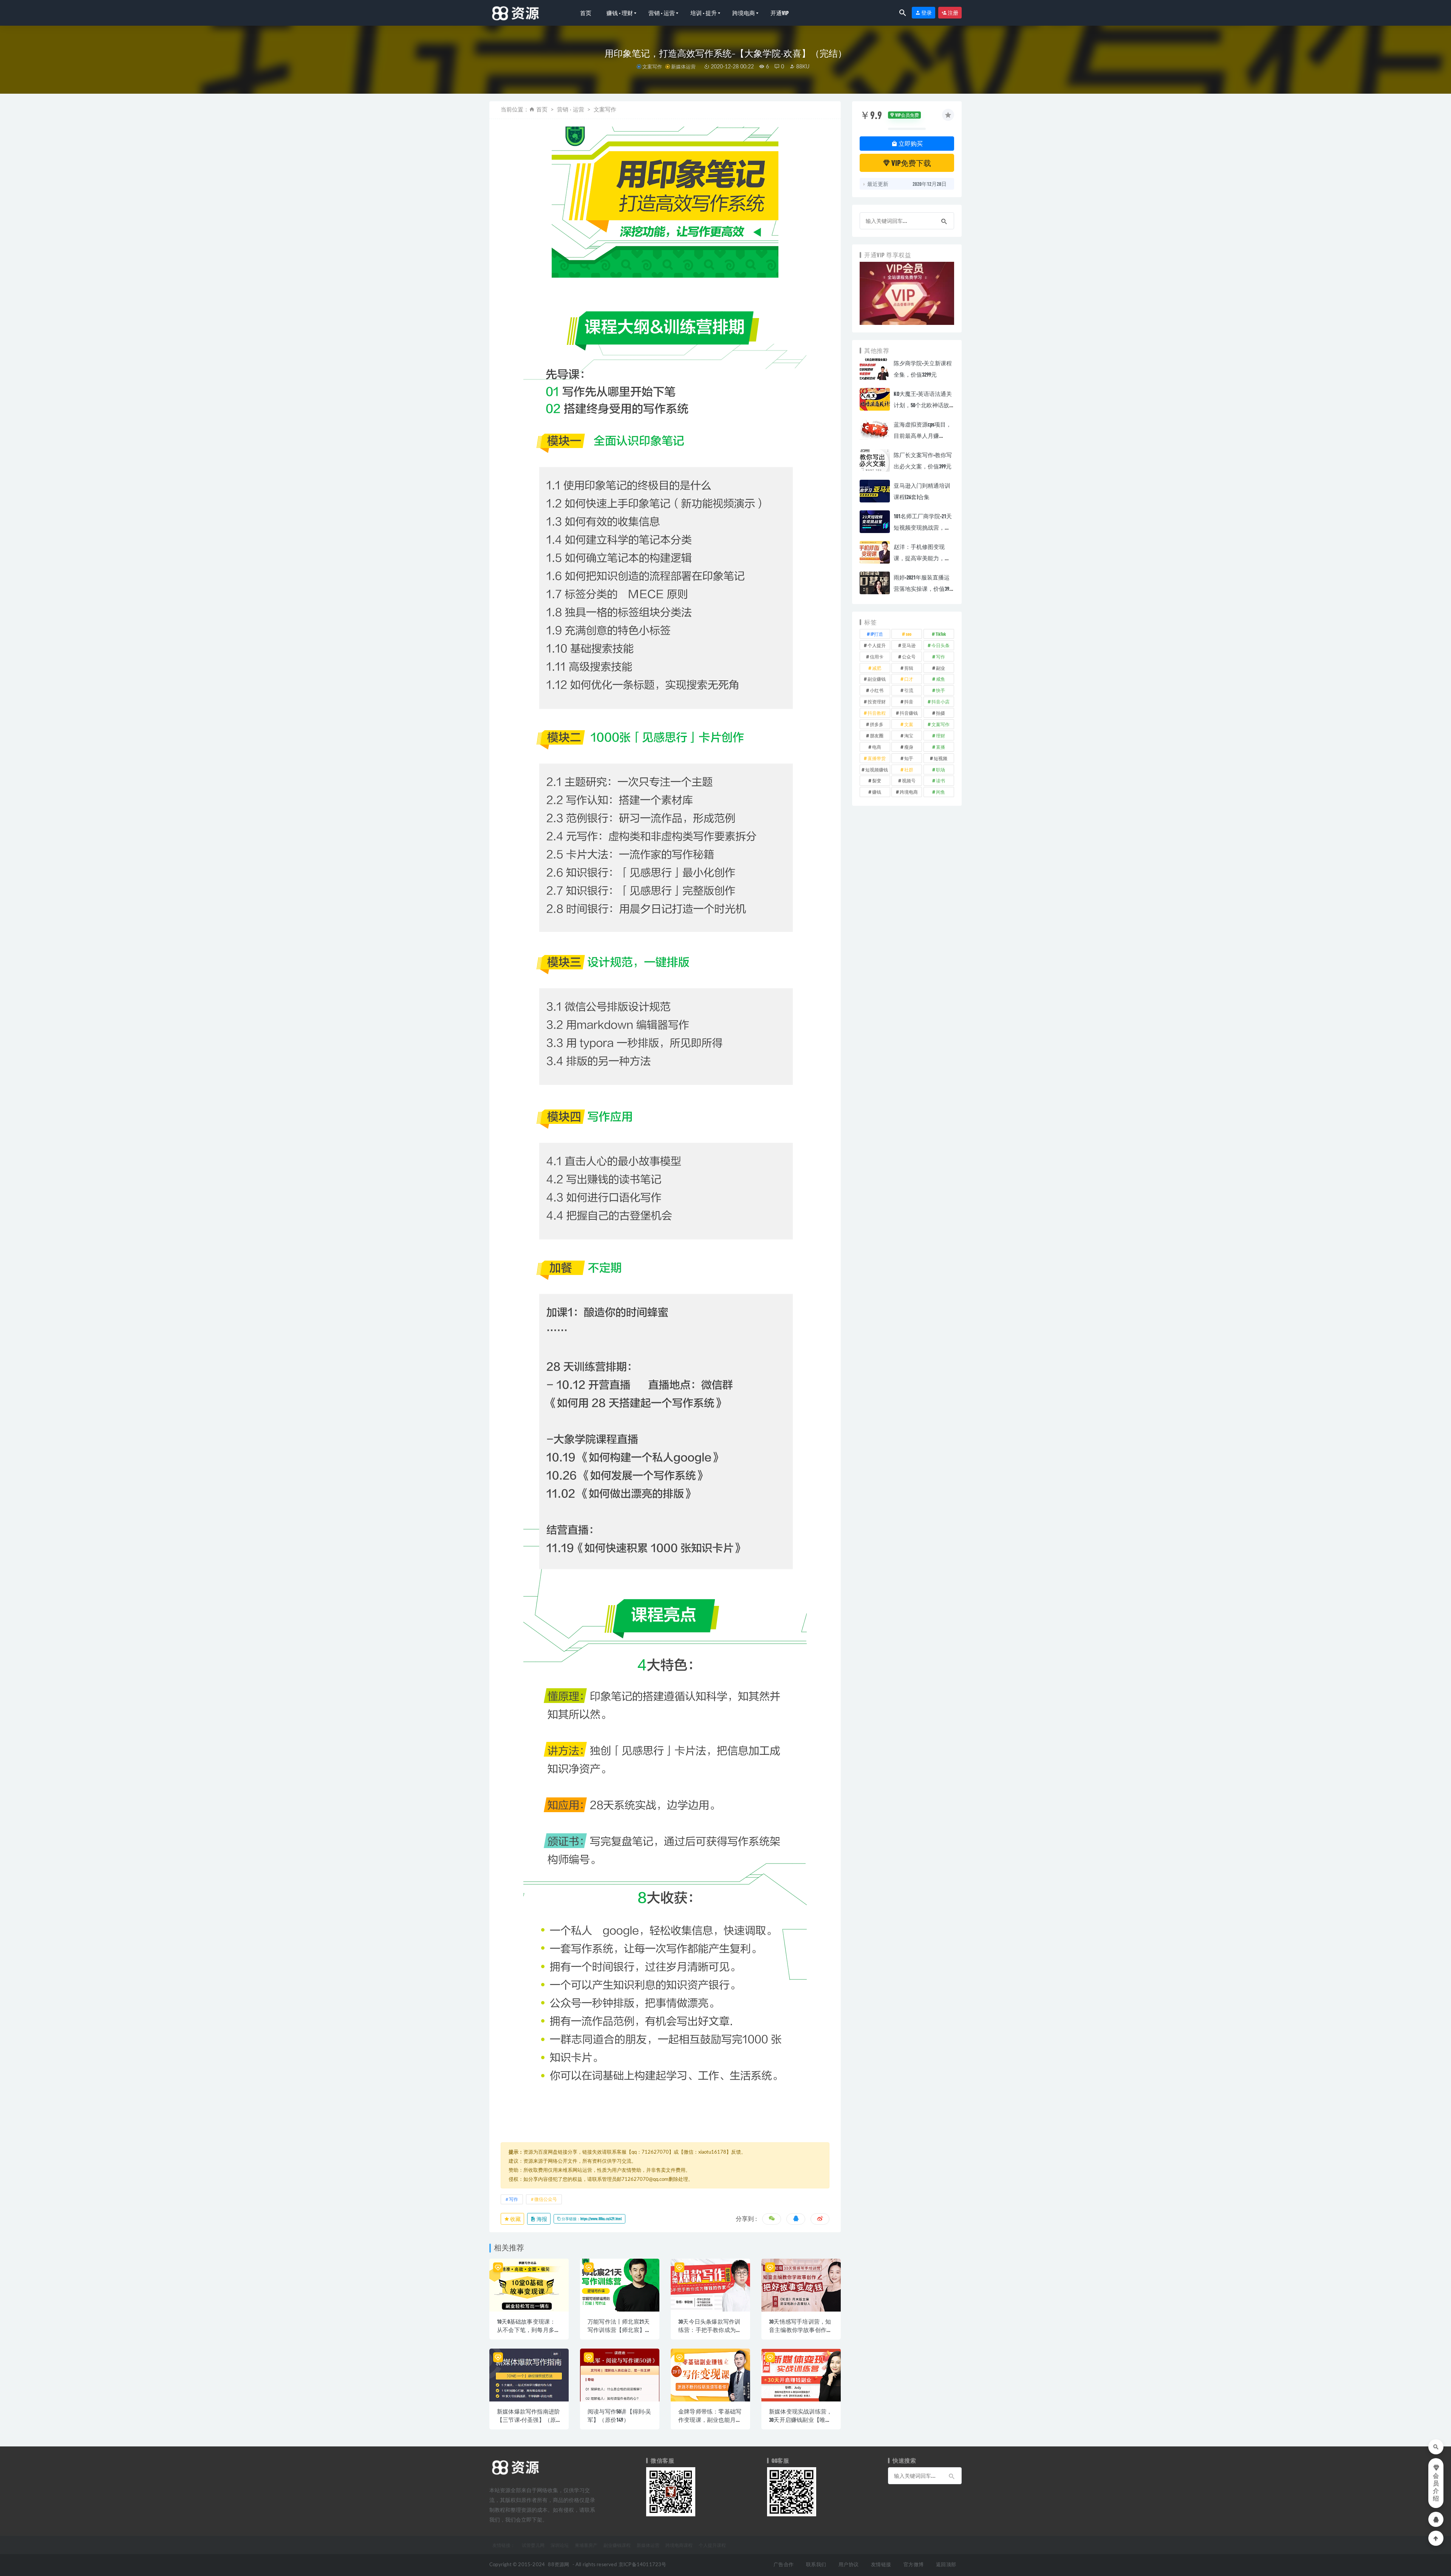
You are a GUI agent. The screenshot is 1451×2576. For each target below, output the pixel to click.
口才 (909, 679)
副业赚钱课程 (617, 2545)
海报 (541, 2219)
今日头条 (941, 645)
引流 (909, 690)
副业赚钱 (877, 679)
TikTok (941, 634)
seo (909, 634)
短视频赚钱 (877, 770)
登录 (926, 13)
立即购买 (910, 143)
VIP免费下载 (911, 163)
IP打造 (877, 634)
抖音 (909, 702)
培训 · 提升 (704, 13)
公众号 (909, 657)
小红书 (877, 690)
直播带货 (877, 758)
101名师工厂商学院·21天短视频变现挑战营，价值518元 (923, 527)
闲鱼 (941, 792)
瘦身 (909, 747)
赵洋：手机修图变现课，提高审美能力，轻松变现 (922, 558)
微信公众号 (546, 2199)
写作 (514, 2199)
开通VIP (780, 13)
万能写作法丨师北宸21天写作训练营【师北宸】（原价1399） (619, 2330)
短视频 (941, 758)
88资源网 (558, 2565)
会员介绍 (1436, 2487)
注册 (953, 13)
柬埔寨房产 (586, 2545)
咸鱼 (941, 679)
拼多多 (877, 724)
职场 (941, 770)
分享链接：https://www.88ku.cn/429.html (591, 2219)
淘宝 (909, 736)
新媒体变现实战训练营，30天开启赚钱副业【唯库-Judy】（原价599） (801, 2420)
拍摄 (941, 713)
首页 (586, 13)
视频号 (909, 780)
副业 (941, 668)
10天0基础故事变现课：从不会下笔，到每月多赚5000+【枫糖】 (528, 2330)
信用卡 (877, 657)
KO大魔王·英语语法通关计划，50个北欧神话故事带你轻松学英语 (923, 405)
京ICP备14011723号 (643, 2565)
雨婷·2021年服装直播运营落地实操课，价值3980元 (924, 589)
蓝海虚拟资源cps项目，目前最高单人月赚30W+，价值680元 (923, 436)
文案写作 (652, 66)
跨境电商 (744, 13)
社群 (909, 770)
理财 (941, 736)
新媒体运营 (683, 66)
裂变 (877, 780)
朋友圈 (877, 736)
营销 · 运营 (662, 13)
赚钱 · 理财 (620, 13)
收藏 (515, 2219)
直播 (941, 747)
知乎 (909, 758)
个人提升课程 (712, 2545)
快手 (941, 690)
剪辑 (909, 668)
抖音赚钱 (909, 713)
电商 (877, 747)
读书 (941, 780)
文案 (909, 724)
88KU (802, 67)
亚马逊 (909, 645)
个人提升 (877, 645)
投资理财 (877, 702)
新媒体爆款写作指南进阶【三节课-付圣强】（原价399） (528, 2420)
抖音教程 (877, 713)
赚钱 (877, 792)
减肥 (877, 668)
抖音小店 (941, 702)
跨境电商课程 (679, 2545)
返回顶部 (946, 2565)
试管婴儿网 (533, 2545)
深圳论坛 (560, 2545)
